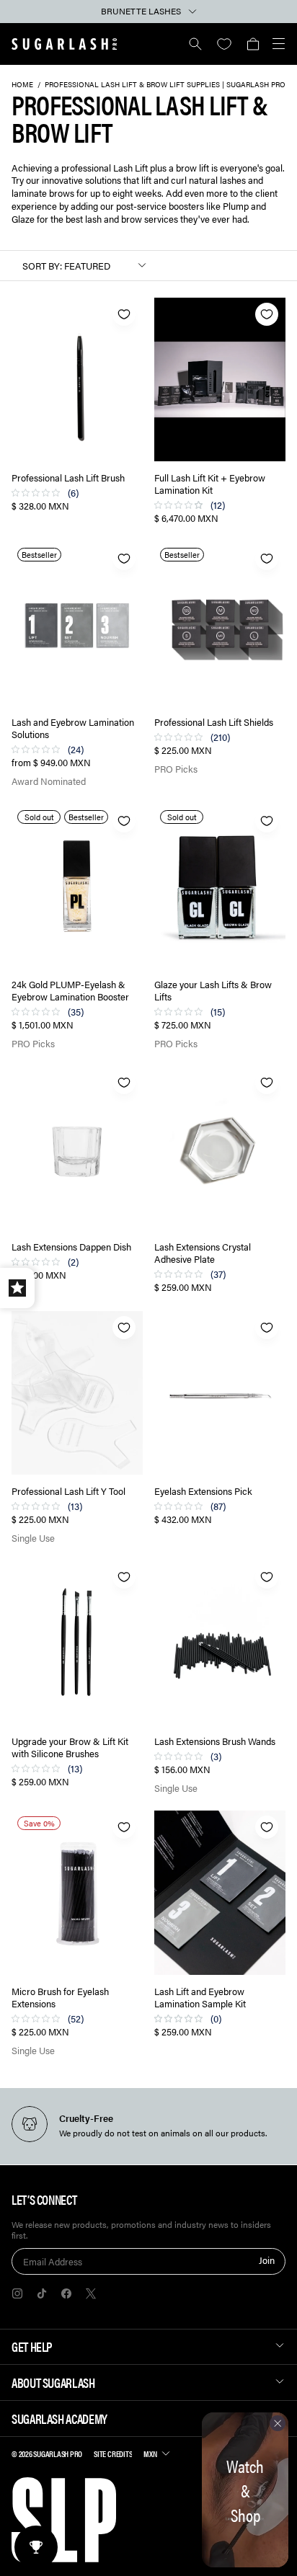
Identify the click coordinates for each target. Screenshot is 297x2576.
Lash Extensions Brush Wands (215, 1742)
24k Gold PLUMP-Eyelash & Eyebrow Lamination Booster (70, 991)
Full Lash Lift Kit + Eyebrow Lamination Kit (210, 484)
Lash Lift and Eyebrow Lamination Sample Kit (200, 1998)
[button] (253, 44)
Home (22, 84)
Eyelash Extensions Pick (203, 1492)
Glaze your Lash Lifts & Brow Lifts (213, 991)
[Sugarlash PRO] (65, 44)
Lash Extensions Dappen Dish (71, 1247)
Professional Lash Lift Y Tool (68, 1492)
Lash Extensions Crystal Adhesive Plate (203, 1253)
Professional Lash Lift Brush (68, 478)
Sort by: (42, 266)
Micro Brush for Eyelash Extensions (60, 1998)
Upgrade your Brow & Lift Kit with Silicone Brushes (70, 1748)
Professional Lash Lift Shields (214, 723)
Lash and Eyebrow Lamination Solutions (73, 729)
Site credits (113, 2453)
